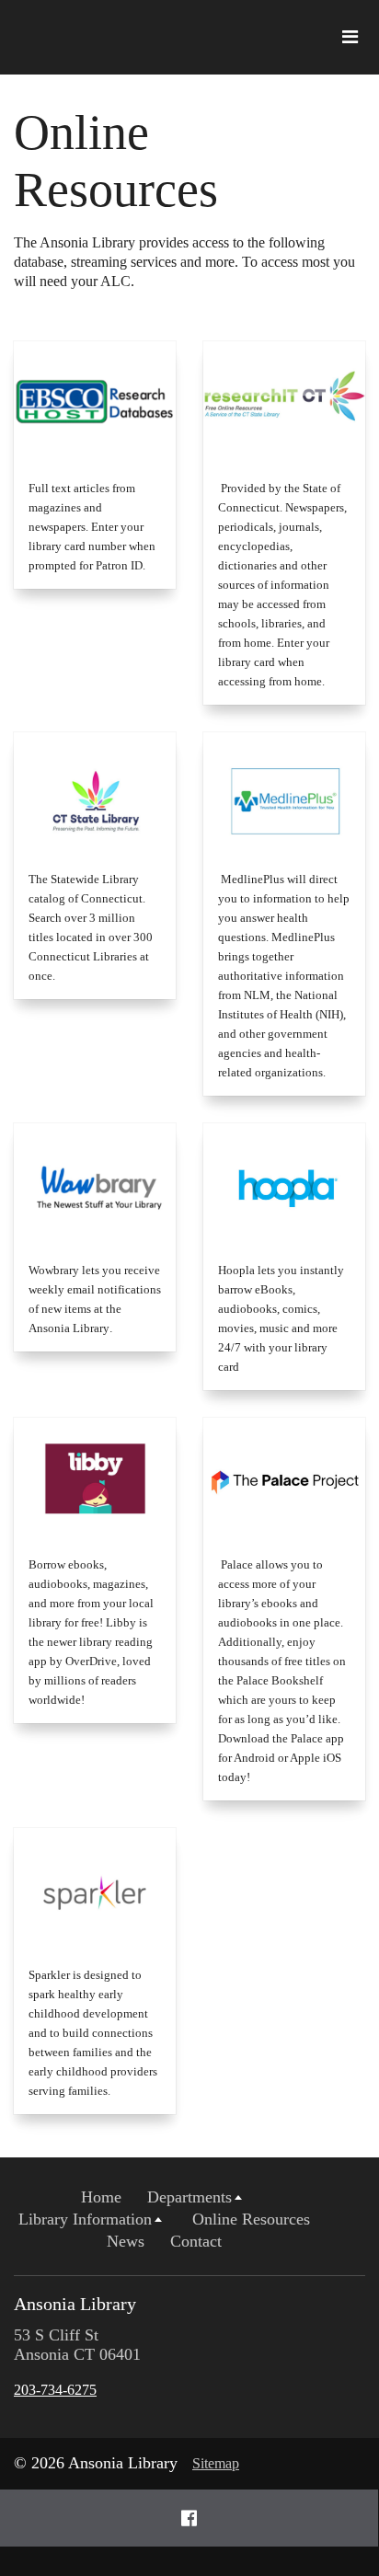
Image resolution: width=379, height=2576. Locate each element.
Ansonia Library (75, 2304)
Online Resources (251, 2219)
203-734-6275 (55, 2390)
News (126, 2241)
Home (101, 2197)
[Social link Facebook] (189, 2518)
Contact (196, 2241)
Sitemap (216, 2463)
